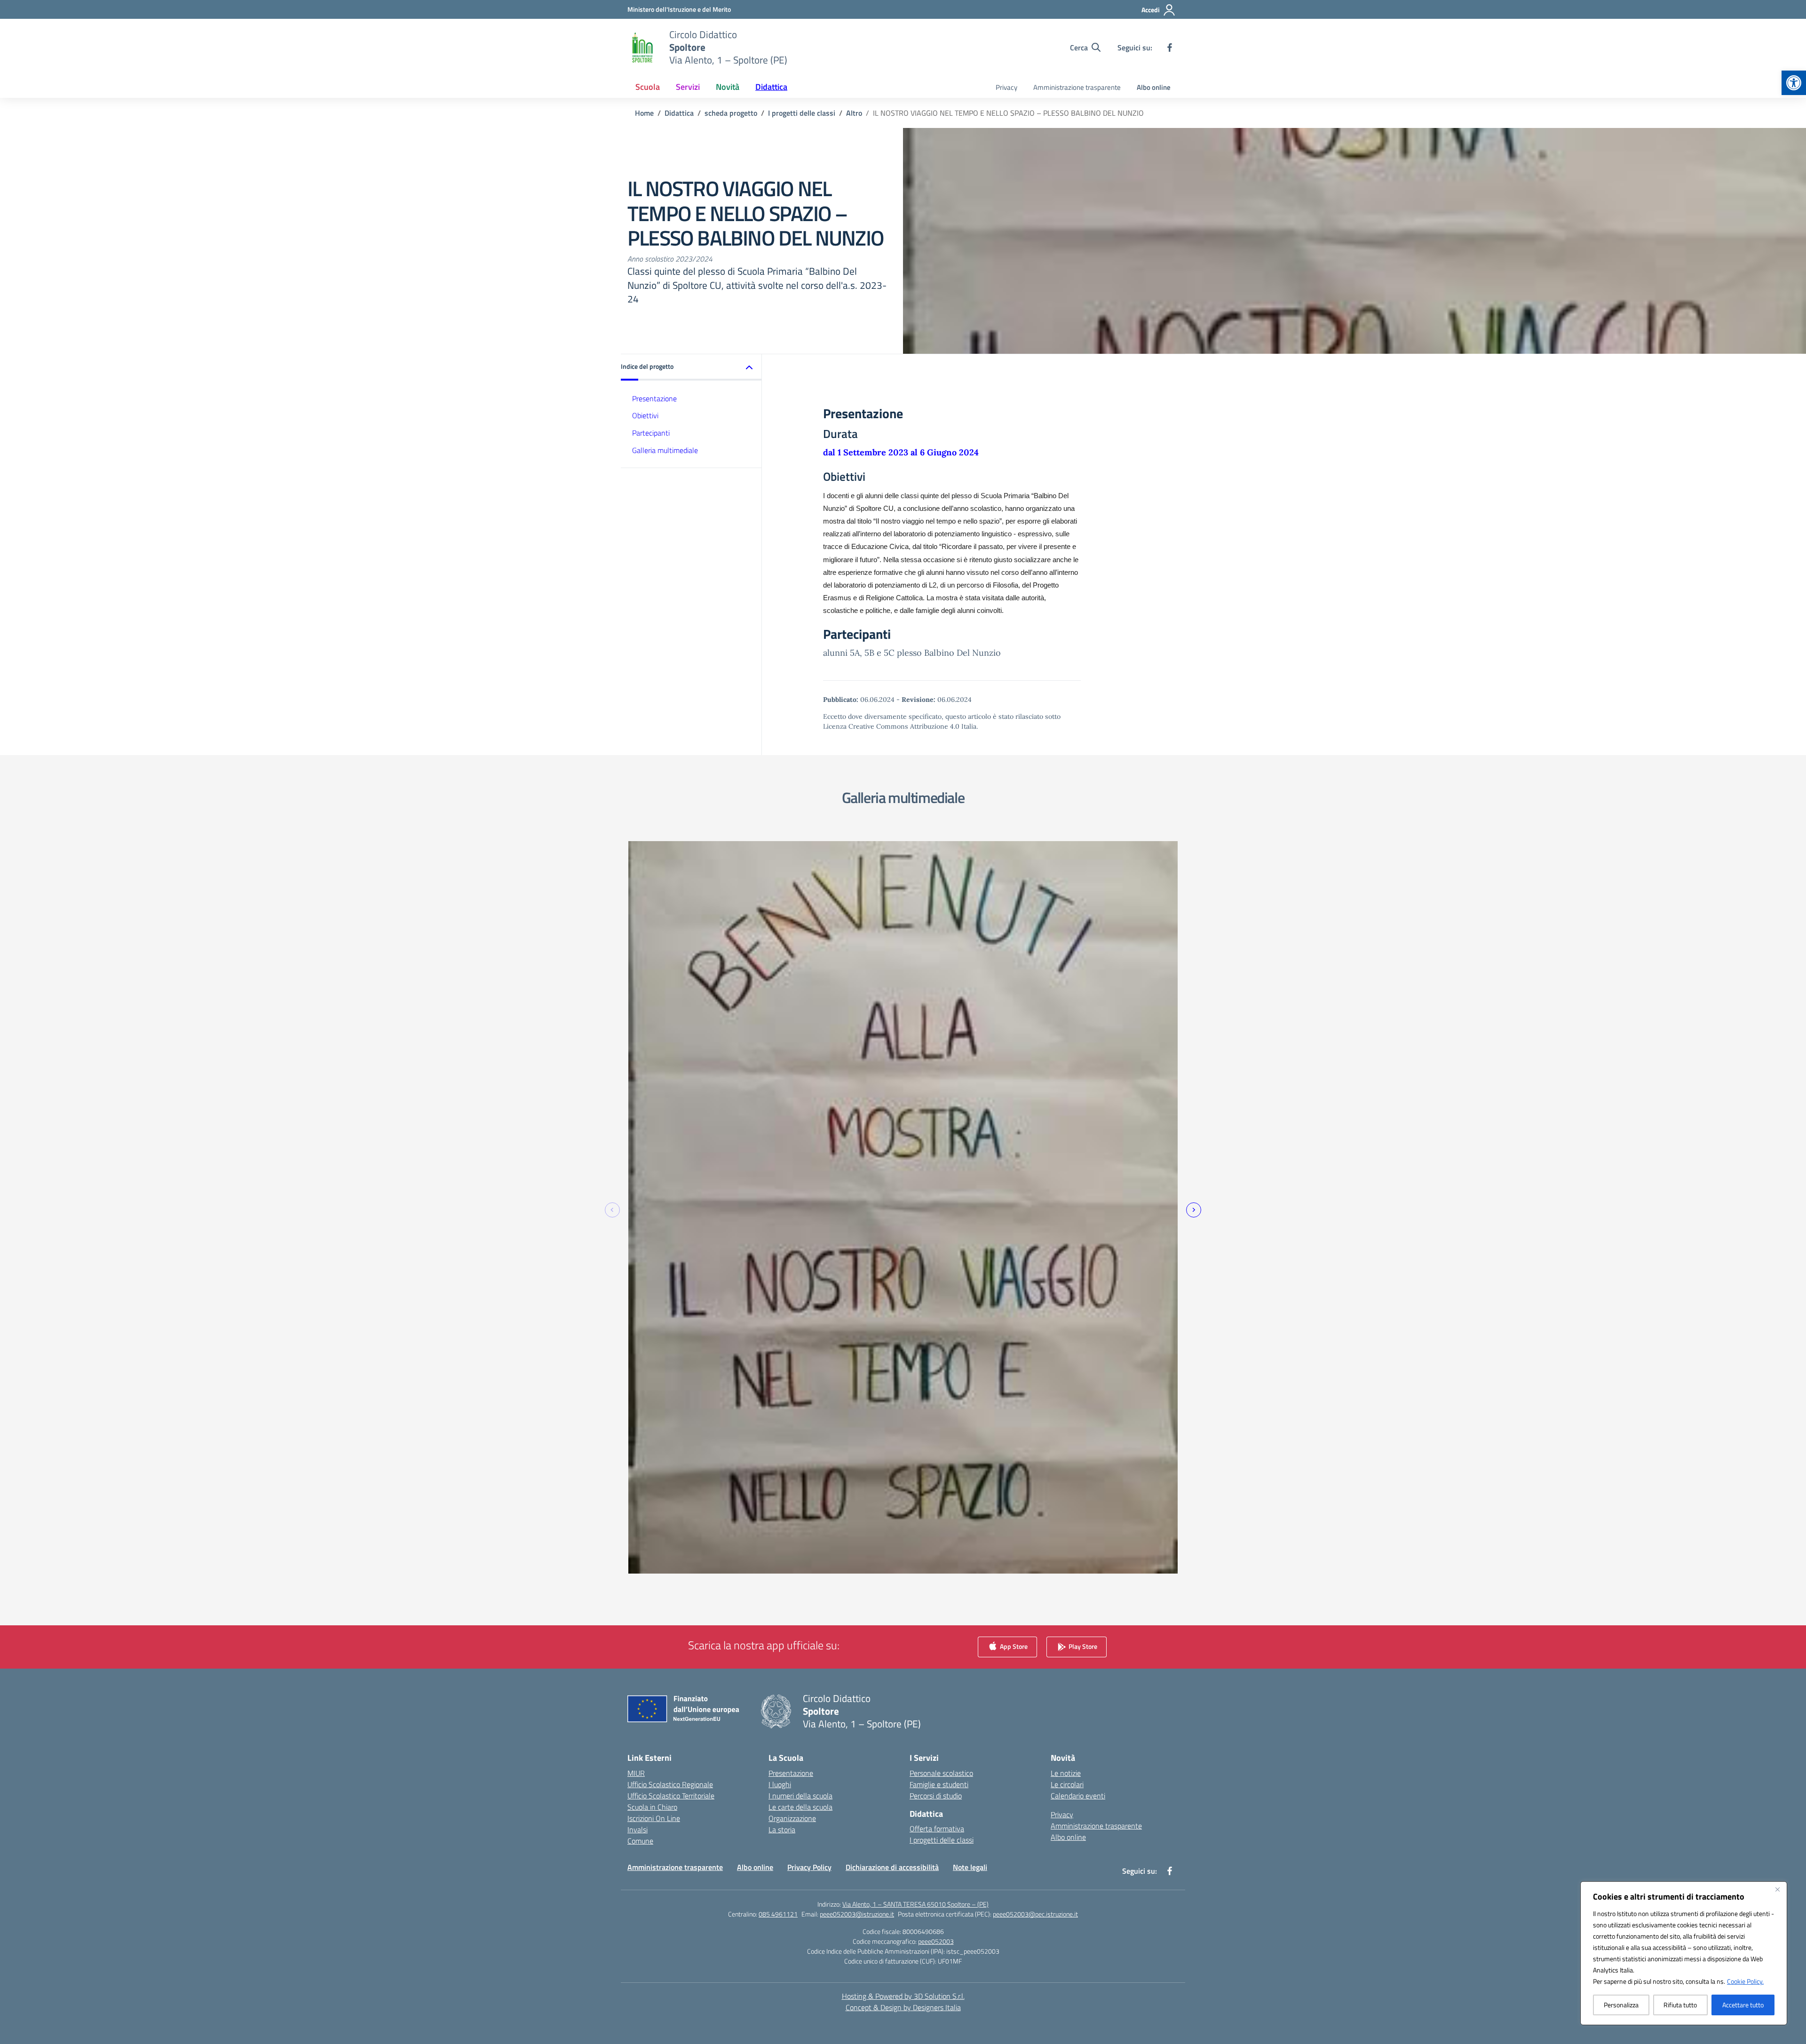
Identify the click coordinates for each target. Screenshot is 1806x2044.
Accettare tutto (1743, 2005)
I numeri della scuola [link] (800, 1796)
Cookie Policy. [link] (1745, 1981)
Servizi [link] (688, 87)
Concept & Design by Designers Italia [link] (903, 2007)
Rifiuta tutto (1680, 2005)
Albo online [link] (1154, 87)
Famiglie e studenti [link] (939, 1784)
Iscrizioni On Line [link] (654, 1818)
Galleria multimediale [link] (665, 450)
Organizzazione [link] (792, 1818)
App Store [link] (1013, 1646)
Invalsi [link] (638, 1829)
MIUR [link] (636, 1773)
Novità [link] (728, 87)
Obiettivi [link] (645, 415)
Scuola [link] (648, 87)
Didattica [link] (771, 87)
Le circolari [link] (1067, 1784)
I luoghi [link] (780, 1784)
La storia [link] (782, 1829)
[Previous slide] (612, 1210)
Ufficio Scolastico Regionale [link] (670, 1784)
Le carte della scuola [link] (800, 1807)
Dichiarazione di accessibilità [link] (892, 1867)
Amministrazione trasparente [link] (1077, 87)
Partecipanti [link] (651, 433)
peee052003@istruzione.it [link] (857, 1914)
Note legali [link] (970, 1867)
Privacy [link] (1006, 87)
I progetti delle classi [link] (942, 1840)
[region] (1684, 1953)
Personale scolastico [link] (941, 1773)
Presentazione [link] (654, 398)
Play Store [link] (1082, 1646)
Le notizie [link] (1066, 1773)
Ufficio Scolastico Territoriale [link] (671, 1796)
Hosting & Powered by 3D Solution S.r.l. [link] (903, 1996)
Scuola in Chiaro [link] (652, 1807)
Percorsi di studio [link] (936, 1796)
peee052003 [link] (936, 1941)
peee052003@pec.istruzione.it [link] (1035, 1914)
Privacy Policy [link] (809, 1867)
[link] (1794, 83)
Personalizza (1621, 2005)
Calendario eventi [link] (1078, 1796)
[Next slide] (1194, 1210)
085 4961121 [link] (778, 1914)
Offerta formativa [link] (937, 1829)
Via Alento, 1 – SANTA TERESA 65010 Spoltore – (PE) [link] (915, 1904)
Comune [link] (640, 1841)
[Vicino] (1777, 1889)
